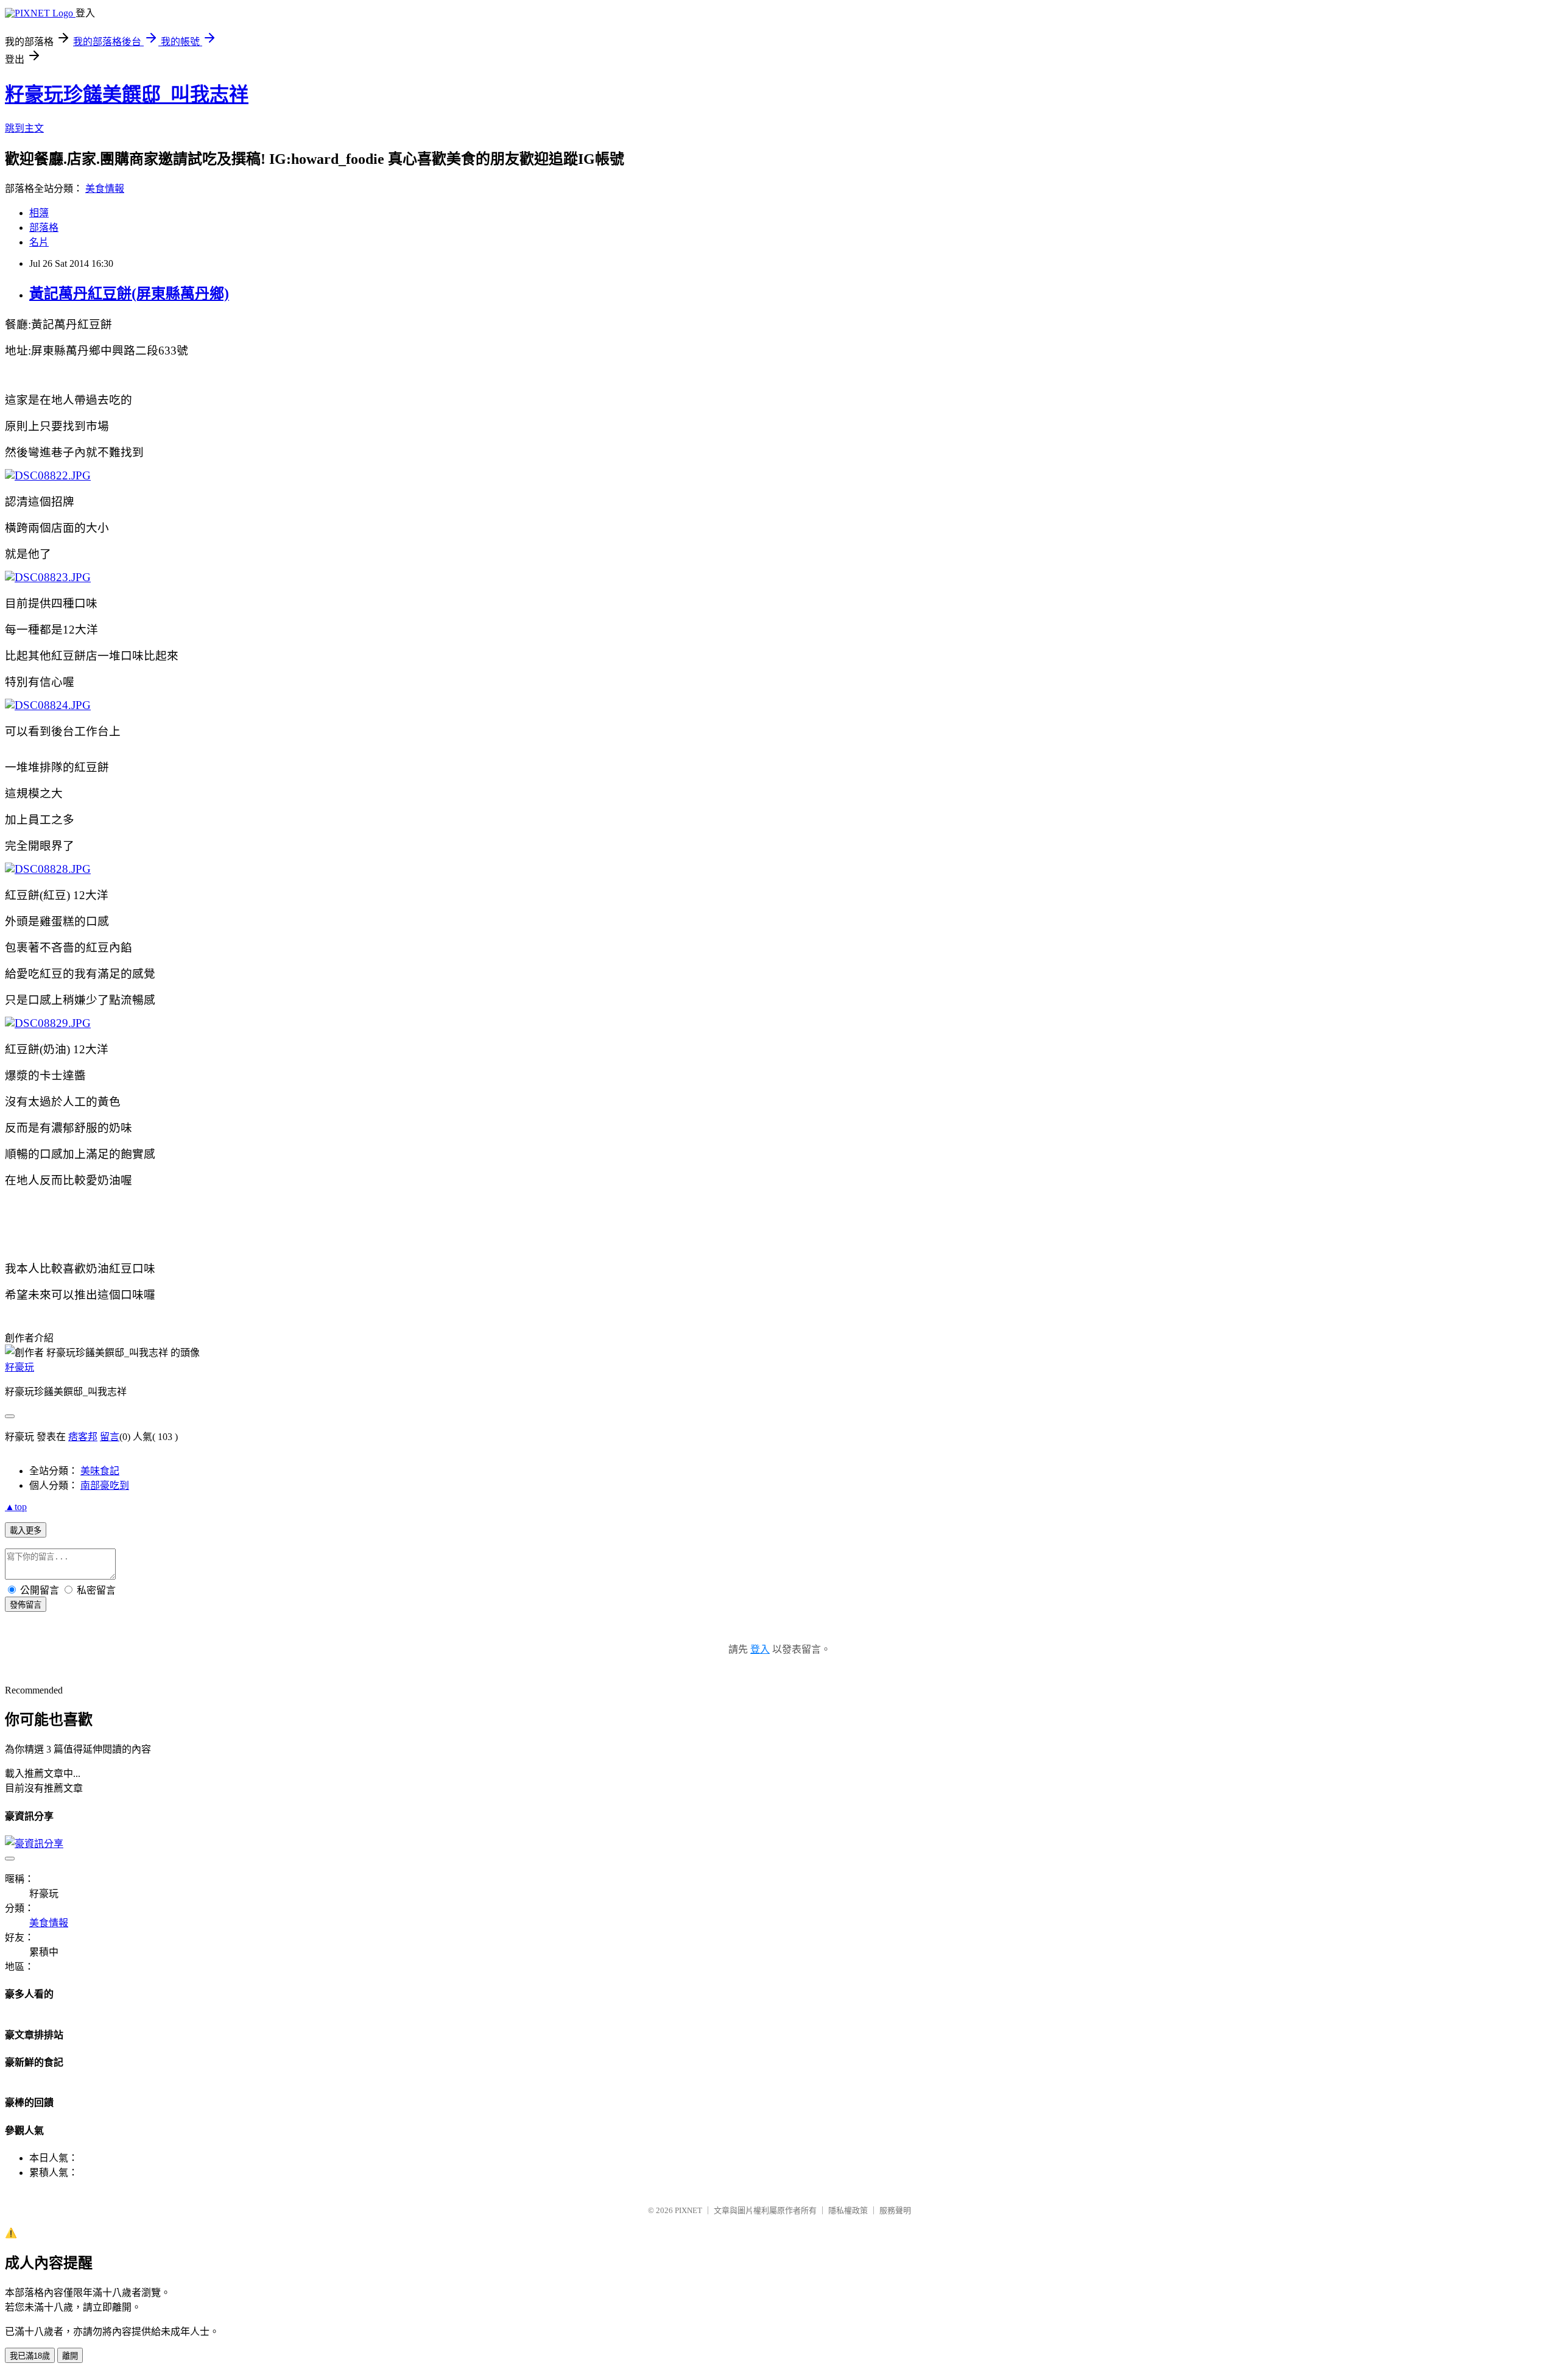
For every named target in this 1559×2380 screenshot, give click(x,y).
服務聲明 (895, 2210)
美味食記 (100, 1471)
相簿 (39, 213)
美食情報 (105, 189)
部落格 (44, 228)
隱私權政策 (848, 2210)
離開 (70, 2356)
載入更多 (26, 1531)
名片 (39, 242)
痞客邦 (83, 1437)
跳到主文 (24, 128)
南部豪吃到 (105, 1485)
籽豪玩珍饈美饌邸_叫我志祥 (127, 94)
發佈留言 (26, 1605)
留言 (110, 1437)
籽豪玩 (19, 1367)
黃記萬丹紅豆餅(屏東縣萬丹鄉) (129, 294)
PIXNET (688, 2210)
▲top (16, 1507)
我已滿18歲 (30, 2356)
